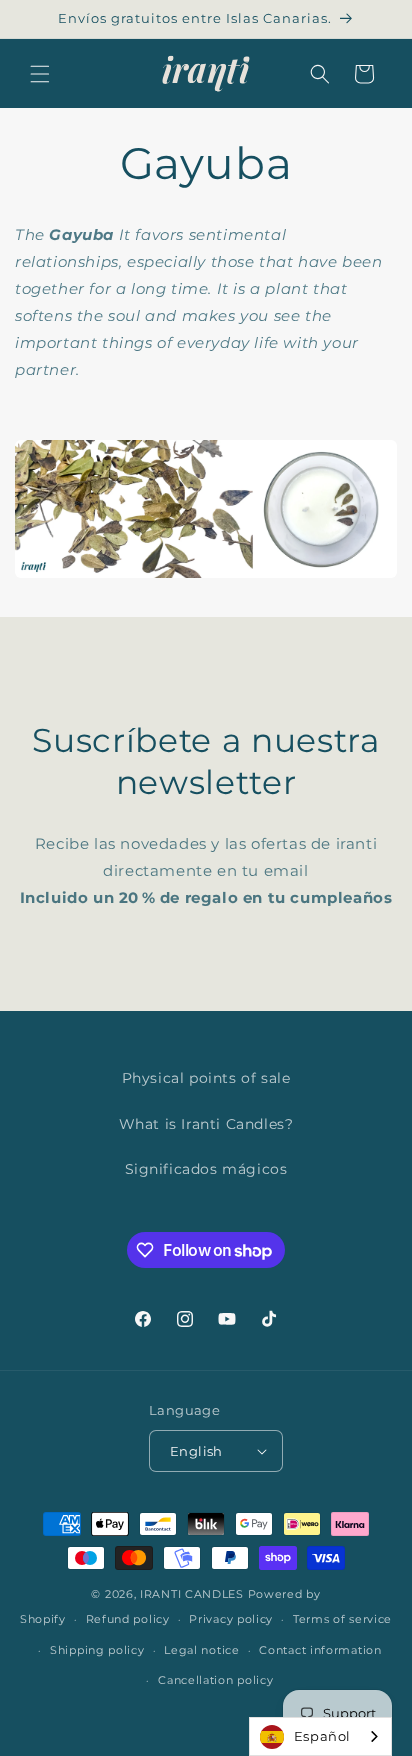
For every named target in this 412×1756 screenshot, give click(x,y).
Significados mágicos (206, 1169)
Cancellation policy (215, 1680)
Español (322, 1736)
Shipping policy (97, 1650)
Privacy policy (231, 1619)
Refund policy (128, 1619)
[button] (40, 74)
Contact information (320, 1650)
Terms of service (342, 1619)
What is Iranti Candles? (206, 1124)
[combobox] (320, 1736)
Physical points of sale (206, 1078)
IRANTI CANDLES (192, 1594)
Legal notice (201, 1650)
